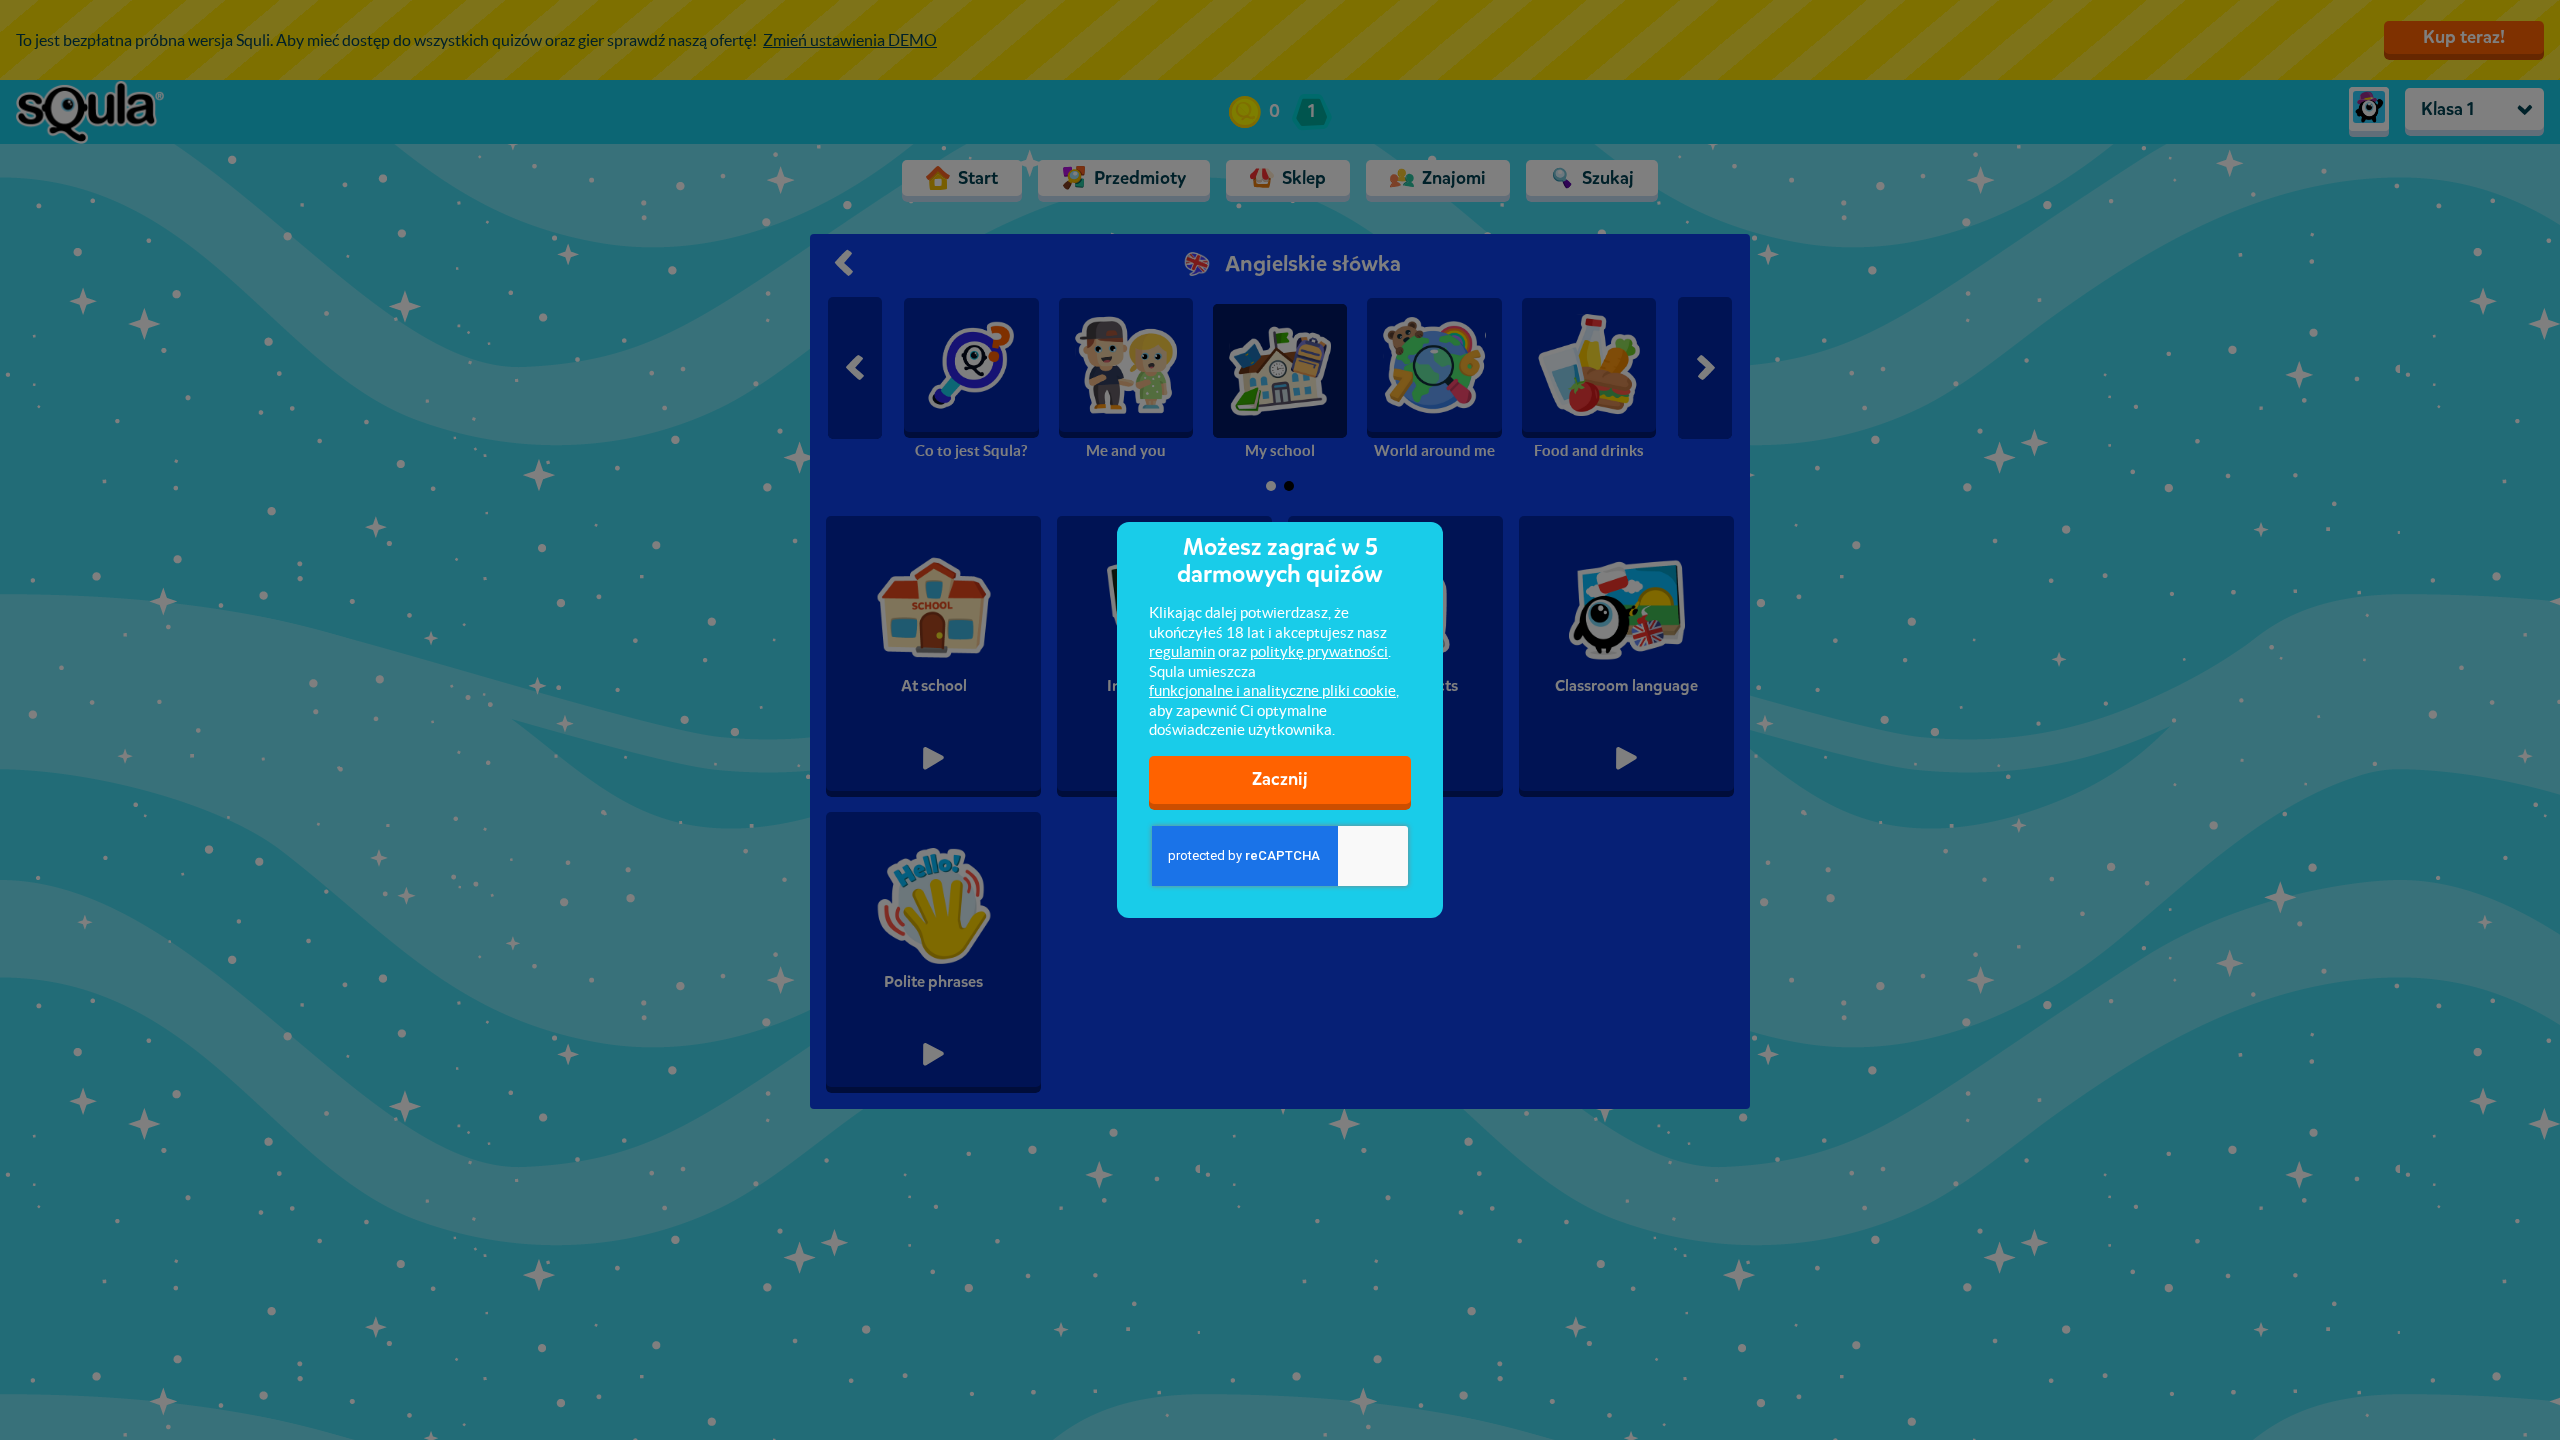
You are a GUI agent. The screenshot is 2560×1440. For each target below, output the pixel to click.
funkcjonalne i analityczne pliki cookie (1272, 690)
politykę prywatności (1319, 651)
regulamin (1182, 651)
